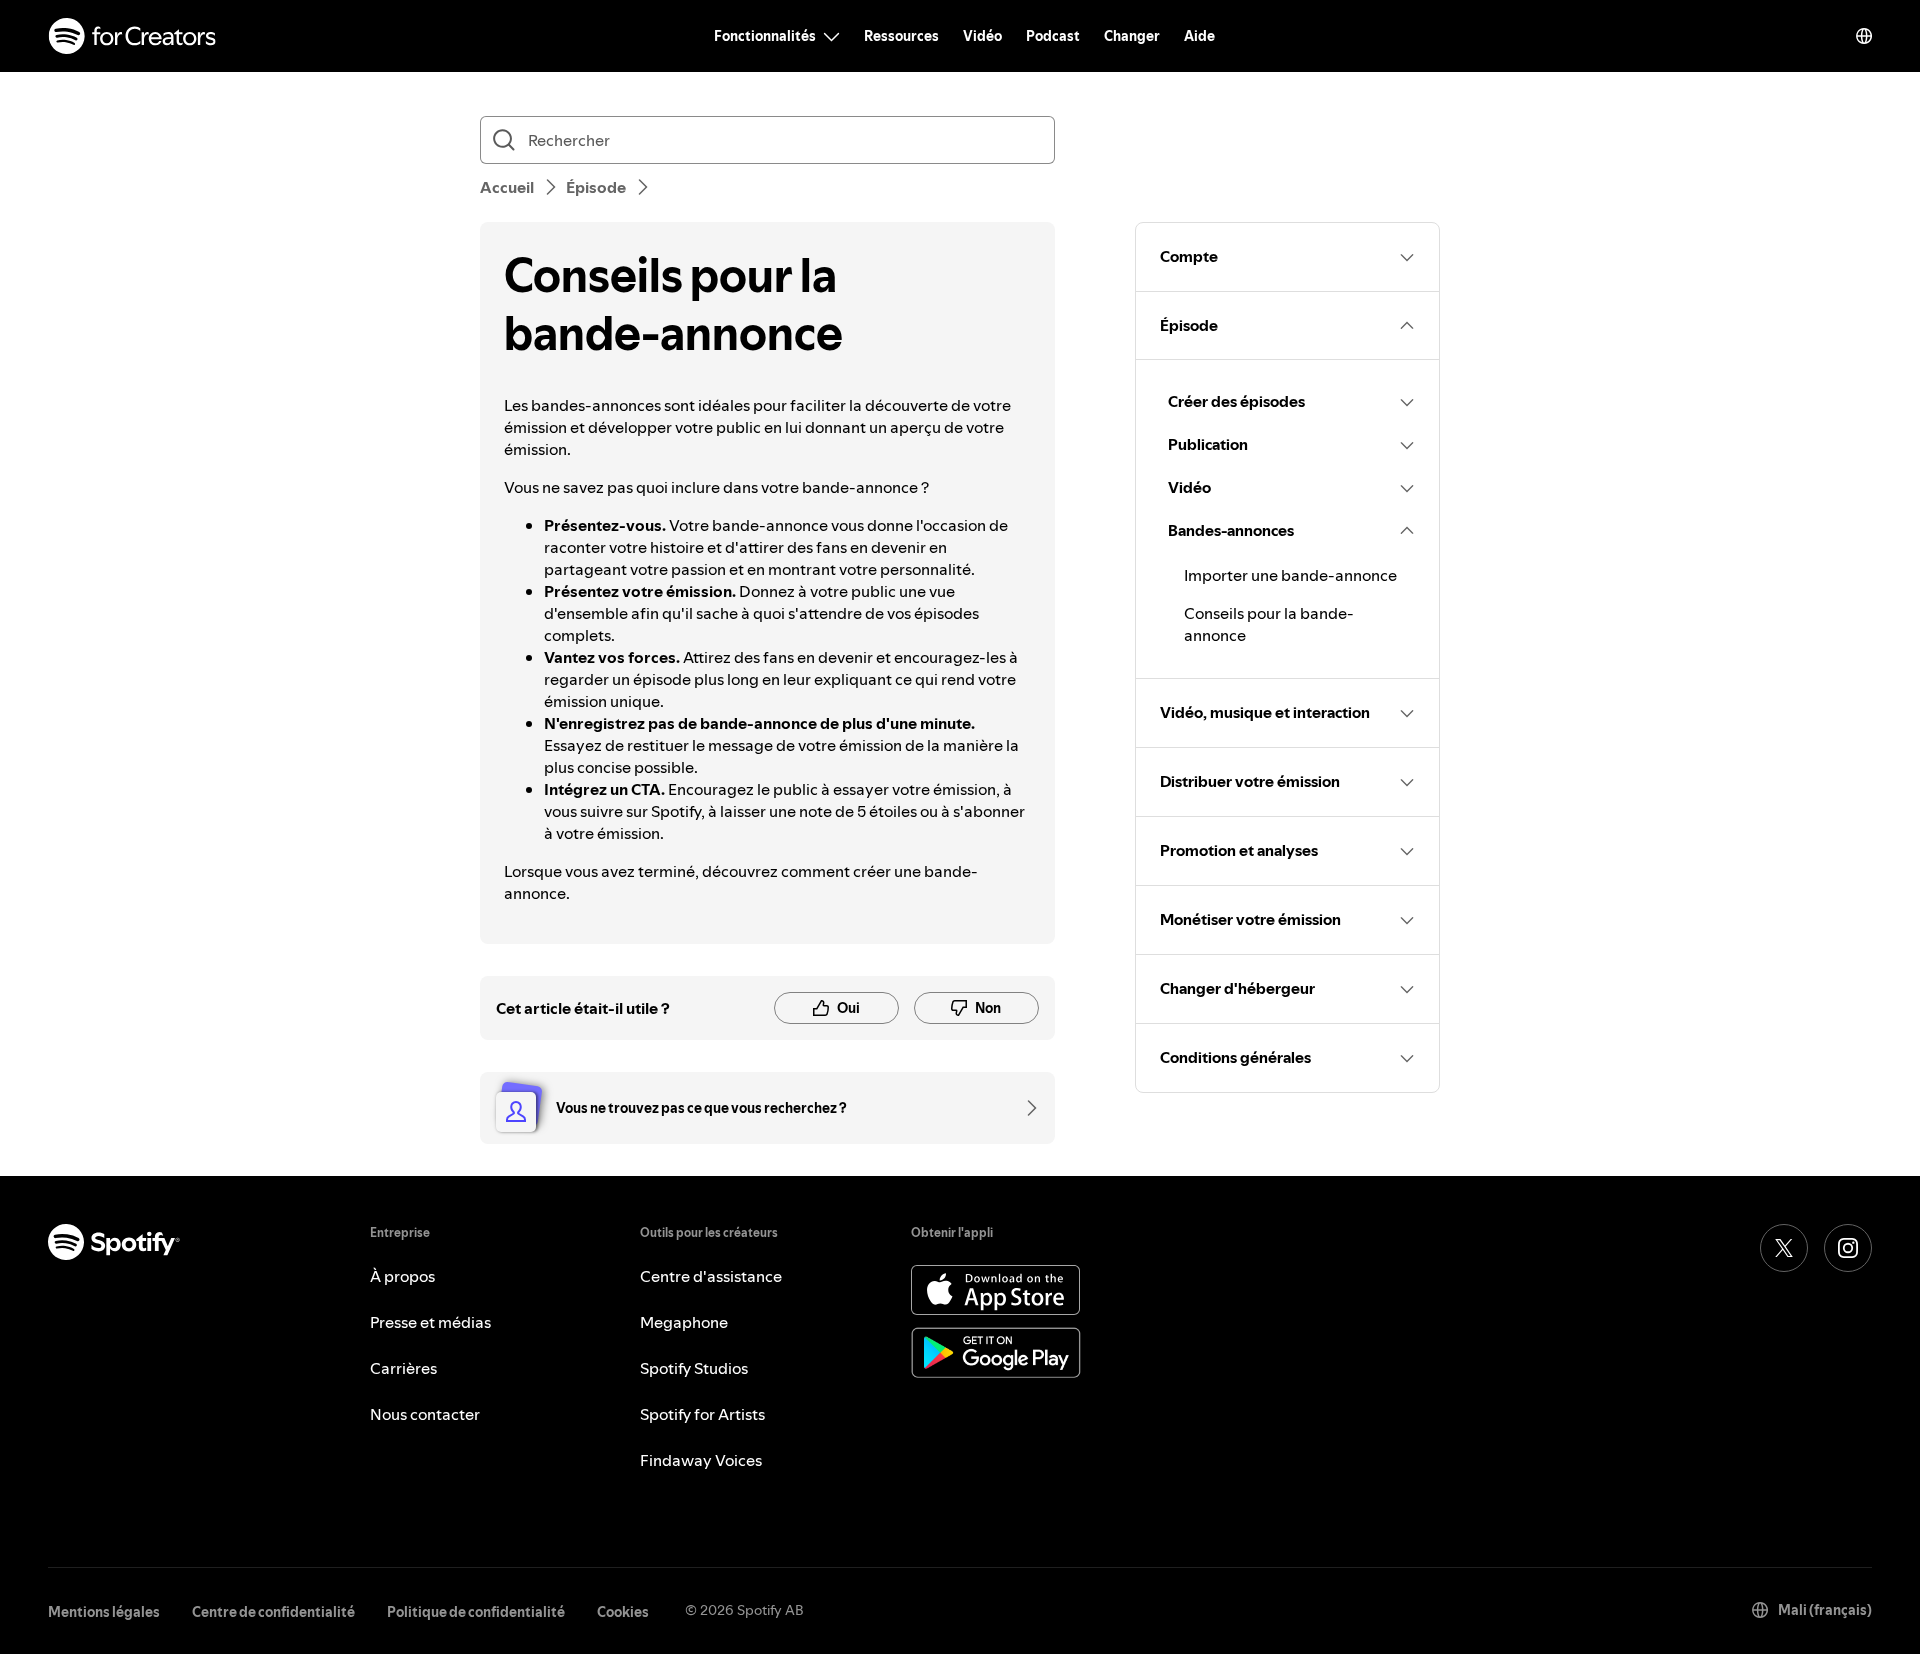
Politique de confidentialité (476, 1612)
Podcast (1053, 36)
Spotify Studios (694, 1368)
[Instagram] (1848, 1248)
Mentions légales (104, 1612)
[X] (1784, 1248)
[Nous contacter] (1025, 1108)
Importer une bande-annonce (1290, 575)
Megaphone (684, 1322)
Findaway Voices (701, 1460)
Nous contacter (425, 1414)
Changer (1132, 36)
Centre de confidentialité (273, 1612)
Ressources (901, 36)
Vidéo (982, 36)
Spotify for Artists (702, 1414)
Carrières (403, 1368)
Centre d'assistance (711, 1276)
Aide (1199, 36)
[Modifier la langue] (1864, 36)
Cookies (623, 1612)
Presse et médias (430, 1322)
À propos (402, 1276)
